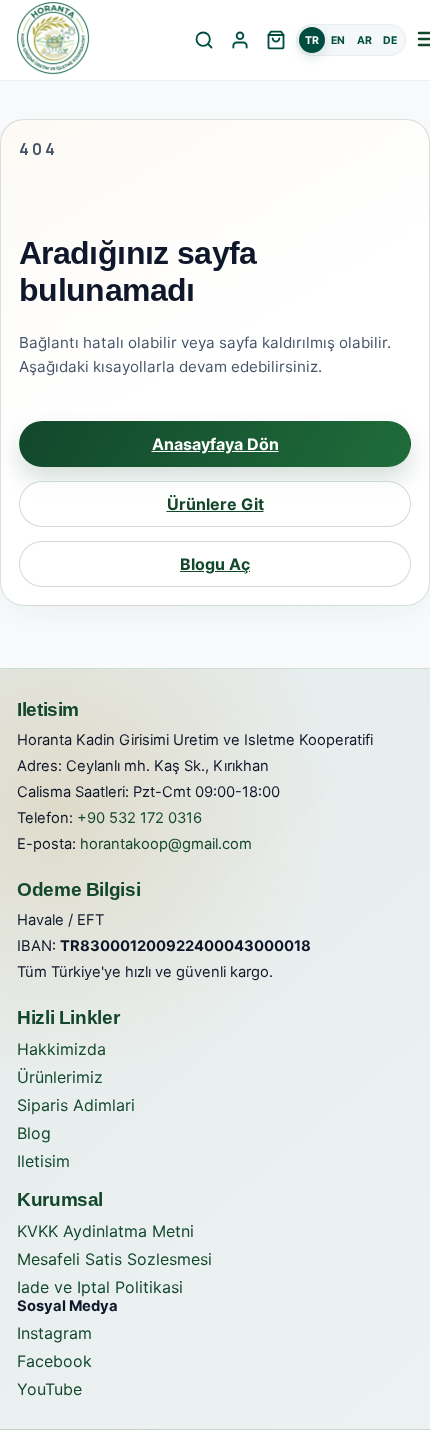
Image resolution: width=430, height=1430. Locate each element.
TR (312, 40)
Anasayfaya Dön (215, 444)
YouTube (49, 1389)
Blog (34, 1133)
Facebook (54, 1361)
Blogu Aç (215, 564)
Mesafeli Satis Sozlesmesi (114, 1259)
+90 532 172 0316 (139, 818)
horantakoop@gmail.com (166, 844)
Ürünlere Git (215, 504)
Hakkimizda (61, 1049)
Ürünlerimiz (60, 1077)
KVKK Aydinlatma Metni (105, 1231)
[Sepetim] (276, 40)
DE (390, 40)
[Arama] (204, 40)
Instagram (54, 1333)
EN (338, 40)
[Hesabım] (240, 40)
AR (364, 40)
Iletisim (43, 1161)
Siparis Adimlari (76, 1105)
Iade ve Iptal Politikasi (100, 1287)
